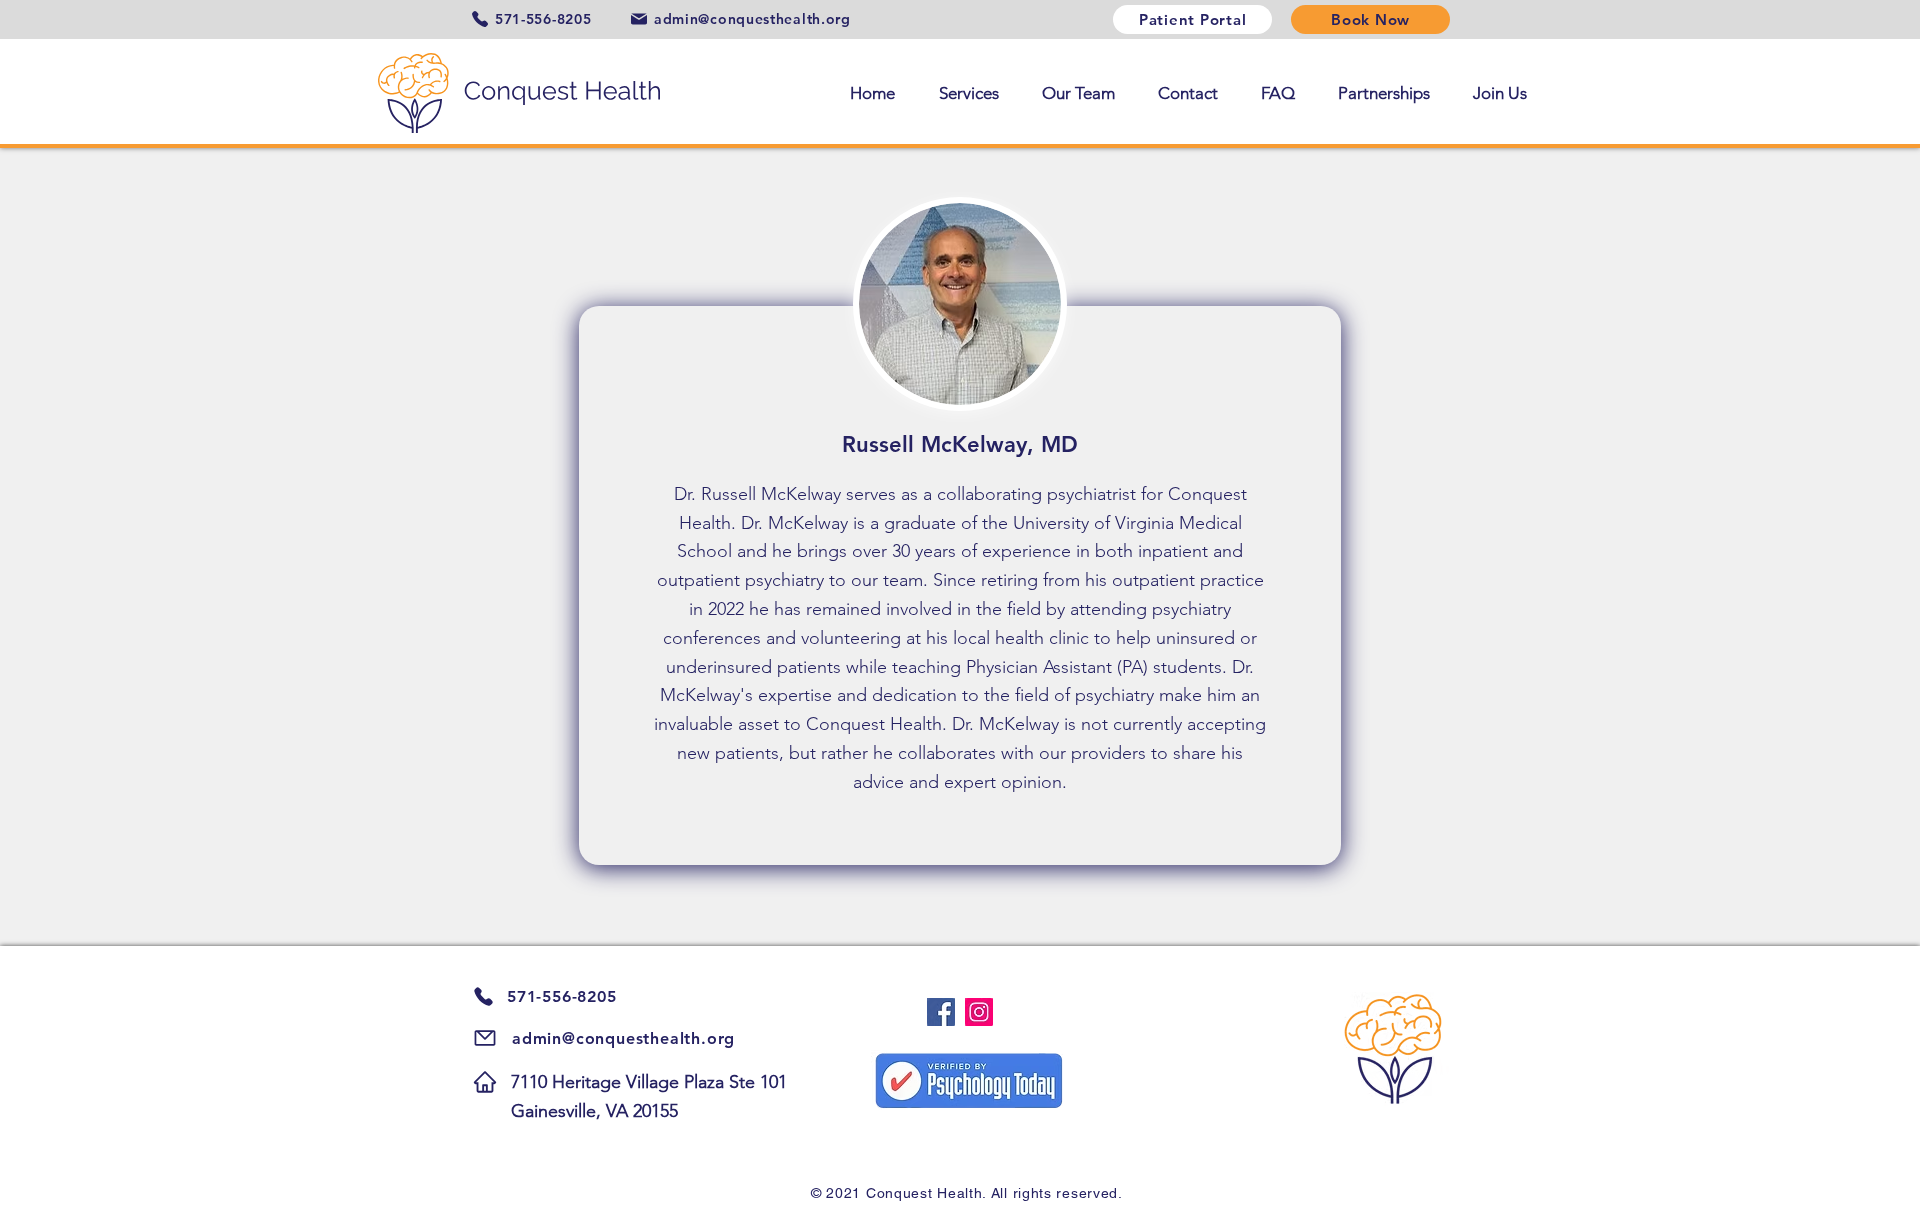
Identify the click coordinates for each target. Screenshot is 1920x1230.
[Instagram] (979, 1012)
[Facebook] (941, 1012)
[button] (962, 93)
